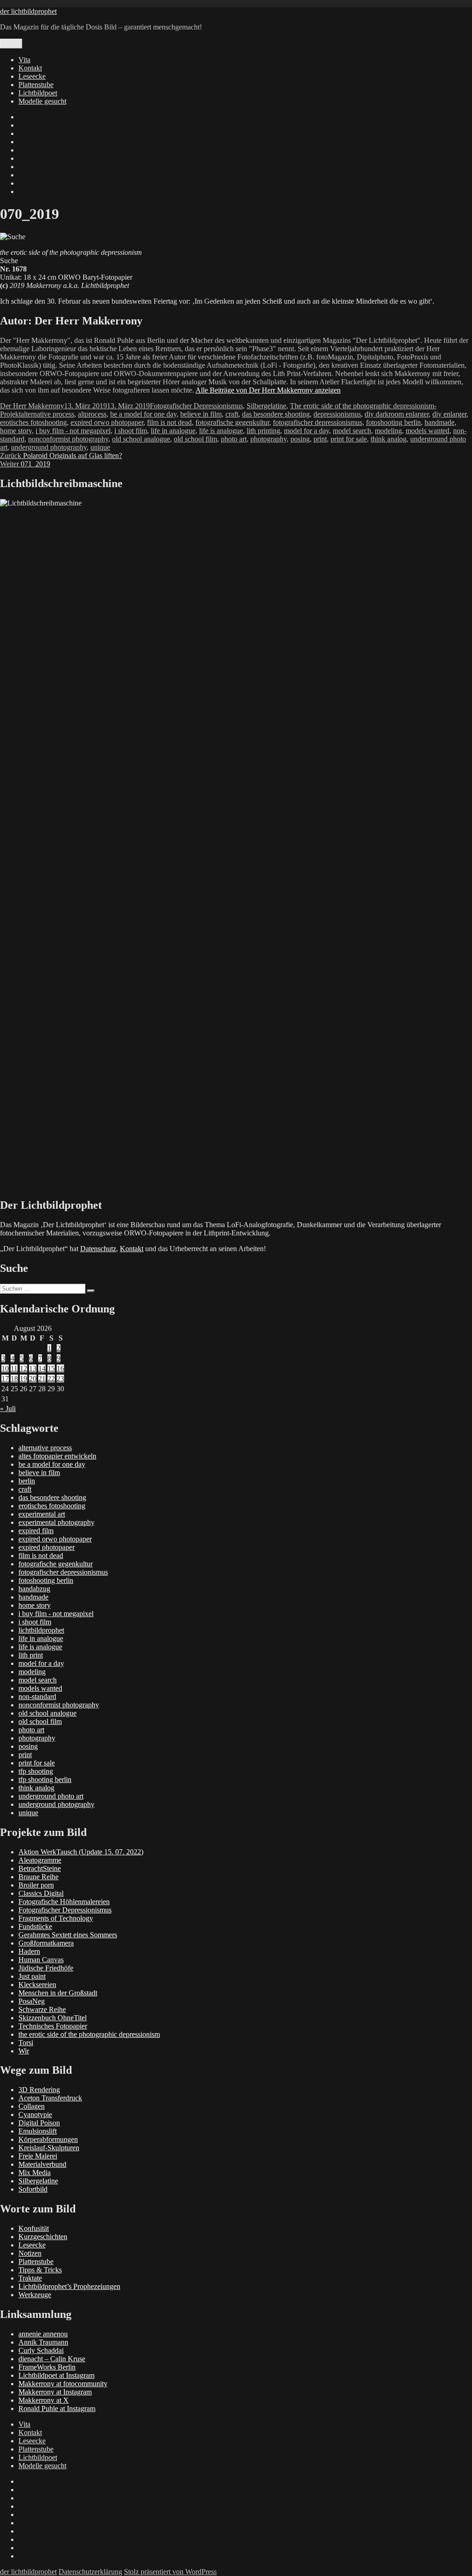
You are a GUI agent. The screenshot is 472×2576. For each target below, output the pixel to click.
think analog (389, 439)
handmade (440, 422)
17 (5, 1379)
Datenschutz (98, 1249)
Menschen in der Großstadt (58, 1993)
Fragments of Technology (56, 1918)
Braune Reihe (38, 1877)
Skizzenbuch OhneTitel (53, 2018)
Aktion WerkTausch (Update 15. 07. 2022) (81, 1852)
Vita (24, 60)
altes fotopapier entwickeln (57, 1456)
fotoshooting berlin (393, 422)
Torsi (26, 2043)
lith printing (263, 431)
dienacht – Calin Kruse (52, 2359)
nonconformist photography (68, 439)
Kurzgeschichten (43, 2237)
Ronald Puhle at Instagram (57, 2408)
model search (352, 431)
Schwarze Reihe (42, 2009)
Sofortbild (33, 2189)
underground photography (49, 447)
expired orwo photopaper (107, 422)
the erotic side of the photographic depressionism (89, 2034)
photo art (234, 439)
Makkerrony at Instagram (55, 2392)
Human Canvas (41, 1960)
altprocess (92, 414)
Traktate (30, 2278)
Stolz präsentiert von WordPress (170, 2572)
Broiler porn (36, 1885)
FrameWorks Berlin (47, 2367)
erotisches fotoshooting (33, 422)
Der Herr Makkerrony (32, 406)
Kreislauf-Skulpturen (49, 2148)
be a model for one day (143, 414)
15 (51, 1368)
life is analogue (221, 431)
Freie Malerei (38, 2156)
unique (100, 447)
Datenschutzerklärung (90, 2572)
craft (232, 414)
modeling (388, 431)
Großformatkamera (46, 1943)
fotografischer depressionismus (318, 422)
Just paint (32, 1976)
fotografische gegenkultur (232, 422)
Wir (24, 2051)
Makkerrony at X (44, 2400)
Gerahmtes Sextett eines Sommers (68, 1935)
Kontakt (30, 68)
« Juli (8, 1409)
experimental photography (56, 1522)
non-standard (37, 1697)
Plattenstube (36, 85)
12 (24, 1368)
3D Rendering (39, 2090)
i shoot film (131, 431)
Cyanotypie (35, 2114)
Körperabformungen (48, 2139)
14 (42, 1368)
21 (42, 1379)
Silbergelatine (266, 406)
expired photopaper (47, 1547)
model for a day (307, 431)
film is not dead (169, 422)
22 (51, 1379)
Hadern (29, 1951)
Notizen (30, 2253)
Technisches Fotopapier (53, 2026)
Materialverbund (42, 2164)
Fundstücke (35, 1926)
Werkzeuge (35, 2295)
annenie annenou (43, 2334)
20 (33, 1379)
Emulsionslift (38, 2131)
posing (300, 439)
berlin (27, 1481)
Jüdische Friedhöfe (46, 1968)
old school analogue (141, 439)
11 (14, 1368)
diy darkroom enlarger (397, 414)
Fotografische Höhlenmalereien (64, 1902)
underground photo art (51, 1796)
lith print (31, 1655)
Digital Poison (39, 2123)
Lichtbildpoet (38, 93)
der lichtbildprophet (28, 11)
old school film (195, 439)
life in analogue (173, 431)
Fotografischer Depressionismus (196, 406)
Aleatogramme (40, 1860)
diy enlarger (449, 414)
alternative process (47, 414)
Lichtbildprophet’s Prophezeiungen (69, 2286)
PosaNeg (32, 2001)
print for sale (349, 439)
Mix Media (35, 2173)
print (320, 439)
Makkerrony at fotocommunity (63, 2384)
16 (60, 1368)
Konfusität (34, 2228)
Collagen (32, 2106)
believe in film (201, 414)
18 (14, 1379)
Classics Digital (41, 1893)
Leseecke (32, 76)
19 (24, 1379)
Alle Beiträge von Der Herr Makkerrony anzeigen (268, 390)
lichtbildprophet (41, 1630)
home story (16, 431)
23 (60, 1379)
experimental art (42, 1514)
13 (33, 1368)
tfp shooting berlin (45, 1779)
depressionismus (337, 414)
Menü (11, 44)
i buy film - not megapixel (73, 431)
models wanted (428, 431)
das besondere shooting (276, 414)
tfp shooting (36, 1771)
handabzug (34, 1589)
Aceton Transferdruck (50, 2098)
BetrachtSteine (40, 1868)
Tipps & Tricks (40, 2270)
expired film (36, 1531)
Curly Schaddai (41, 2350)
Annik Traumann (43, 2342)
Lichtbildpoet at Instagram (56, 2375)
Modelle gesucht (42, 101)
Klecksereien (37, 1985)
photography (268, 439)
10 (5, 1368)
